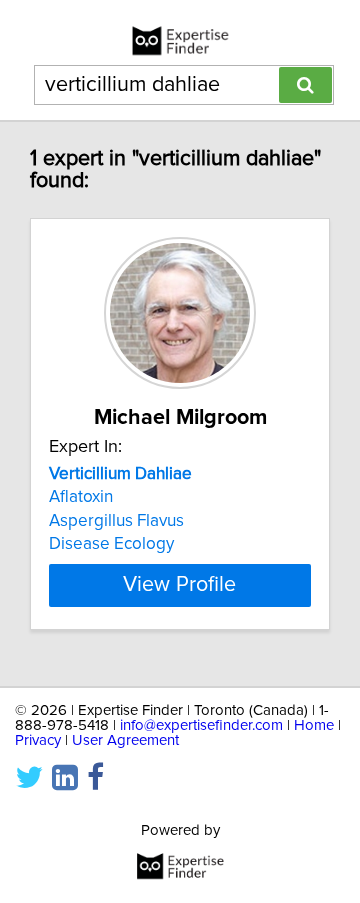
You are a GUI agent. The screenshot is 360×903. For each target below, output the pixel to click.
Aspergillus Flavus (116, 521)
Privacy (38, 740)
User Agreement (125, 740)
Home (314, 725)
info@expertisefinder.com (201, 725)
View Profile (179, 585)
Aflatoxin (81, 497)
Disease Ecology (111, 544)
